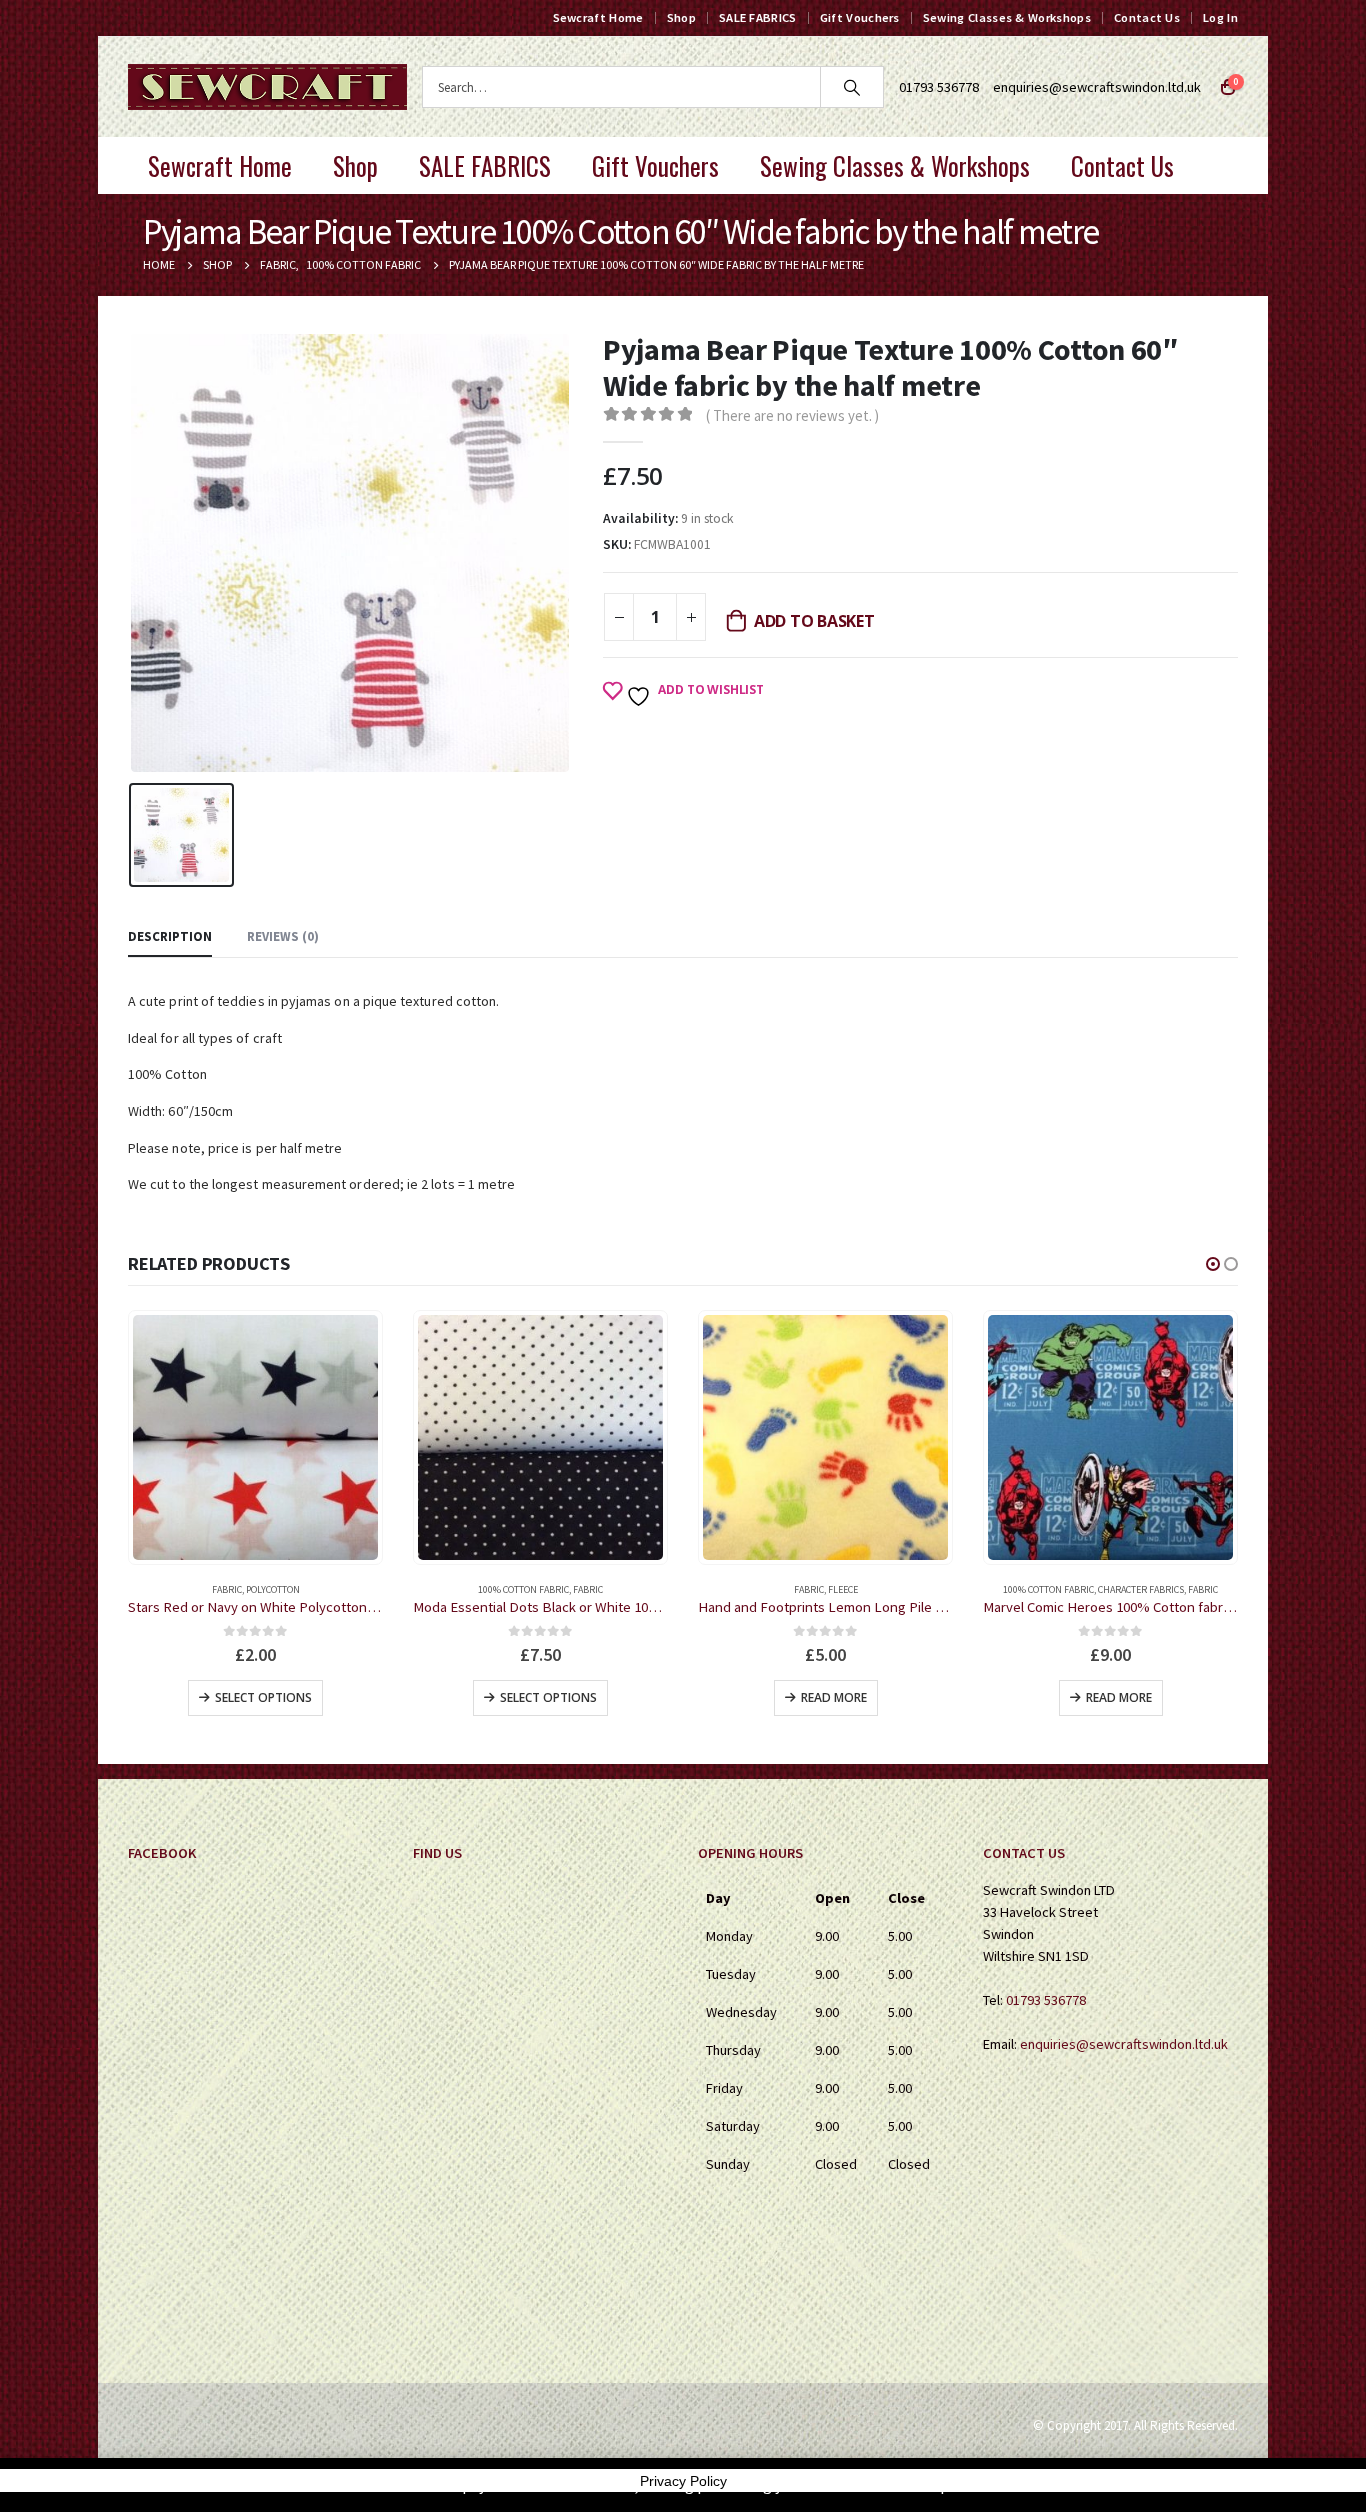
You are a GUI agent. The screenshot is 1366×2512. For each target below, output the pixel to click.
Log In (1220, 17)
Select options (263, 1697)
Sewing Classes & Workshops (1007, 17)
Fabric (303, 1589)
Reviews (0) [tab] (283, 936)
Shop (681, 17)
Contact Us (1147, 17)
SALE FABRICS (758, 17)
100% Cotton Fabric (238, 1589)
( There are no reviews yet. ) (792, 415)
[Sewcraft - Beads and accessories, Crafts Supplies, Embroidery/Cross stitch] (267, 87)
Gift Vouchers (860, 17)
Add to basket (814, 621)
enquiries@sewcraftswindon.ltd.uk (1097, 87)
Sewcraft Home (598, 17)
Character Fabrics (856, 1589)
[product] (255, 1437)
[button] (1213, 1264)
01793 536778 (1046, 2000)
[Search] (852, 87)
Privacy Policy (683, 2481)
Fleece (558, 1589)
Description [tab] (170, 936)
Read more (549, 1697)
